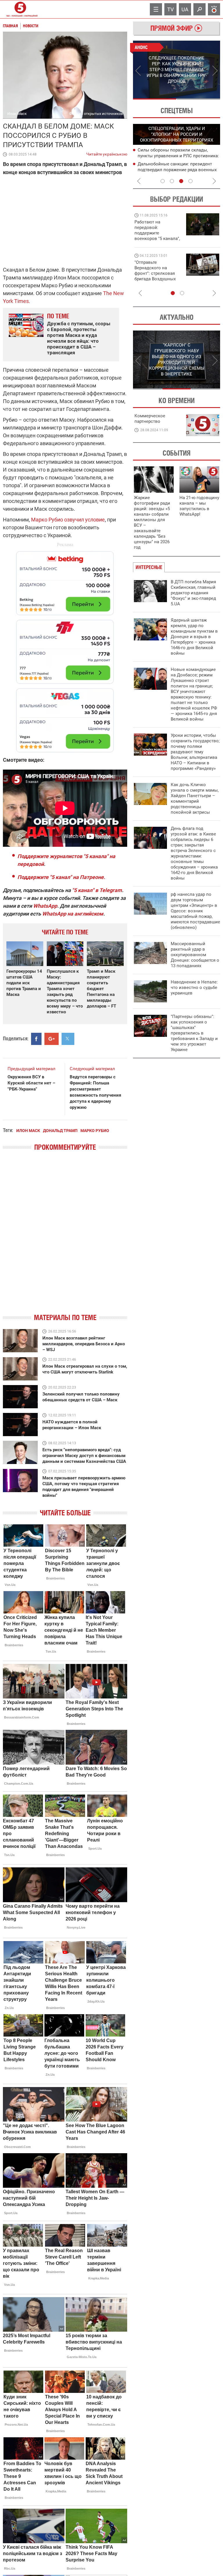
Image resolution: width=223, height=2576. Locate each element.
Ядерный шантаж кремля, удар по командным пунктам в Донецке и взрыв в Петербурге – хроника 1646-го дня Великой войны (194, 637)
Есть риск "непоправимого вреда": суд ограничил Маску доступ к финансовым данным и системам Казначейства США (84, 1456)
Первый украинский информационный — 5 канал (20, 9)
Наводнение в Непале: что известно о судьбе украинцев (194, 988)
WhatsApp (45, 906)
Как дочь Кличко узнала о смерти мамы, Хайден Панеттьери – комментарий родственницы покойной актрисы (195, 798)
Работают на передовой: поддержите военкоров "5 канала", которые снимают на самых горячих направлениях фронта (157, 239)
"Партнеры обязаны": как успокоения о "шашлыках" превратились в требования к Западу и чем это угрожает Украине (194, 1033)
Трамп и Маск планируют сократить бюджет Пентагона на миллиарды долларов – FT (101, 989)
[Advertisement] (65, 649)
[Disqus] (65, 1237)
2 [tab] (198, 99)
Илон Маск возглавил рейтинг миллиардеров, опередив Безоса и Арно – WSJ (84, 1344)
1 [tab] (155, 99)
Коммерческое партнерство (150, 419)
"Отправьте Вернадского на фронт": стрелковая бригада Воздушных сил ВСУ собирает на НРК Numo (156, 276)
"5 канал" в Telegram (97, 890)
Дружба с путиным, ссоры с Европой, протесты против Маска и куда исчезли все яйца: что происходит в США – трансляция (79, 338)
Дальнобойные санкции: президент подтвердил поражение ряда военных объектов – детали (177, 170)
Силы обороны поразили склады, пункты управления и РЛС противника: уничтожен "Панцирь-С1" (178, 156)
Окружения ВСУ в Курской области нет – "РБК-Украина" (31, 1083)
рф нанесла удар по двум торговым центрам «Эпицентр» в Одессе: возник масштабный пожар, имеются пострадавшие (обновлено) (195, 911)
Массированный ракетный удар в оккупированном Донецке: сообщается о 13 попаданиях (195, 955)
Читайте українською (107, 153)
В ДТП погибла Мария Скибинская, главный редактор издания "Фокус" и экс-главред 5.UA (193, 593)
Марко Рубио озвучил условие (68, 520)
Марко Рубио (95, 1131)
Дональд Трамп (60, 1131)
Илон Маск (28, 1131)
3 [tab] (181, 181)
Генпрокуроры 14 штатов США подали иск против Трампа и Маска (24, 983)
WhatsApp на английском (73, 914)
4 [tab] (190, 181)
